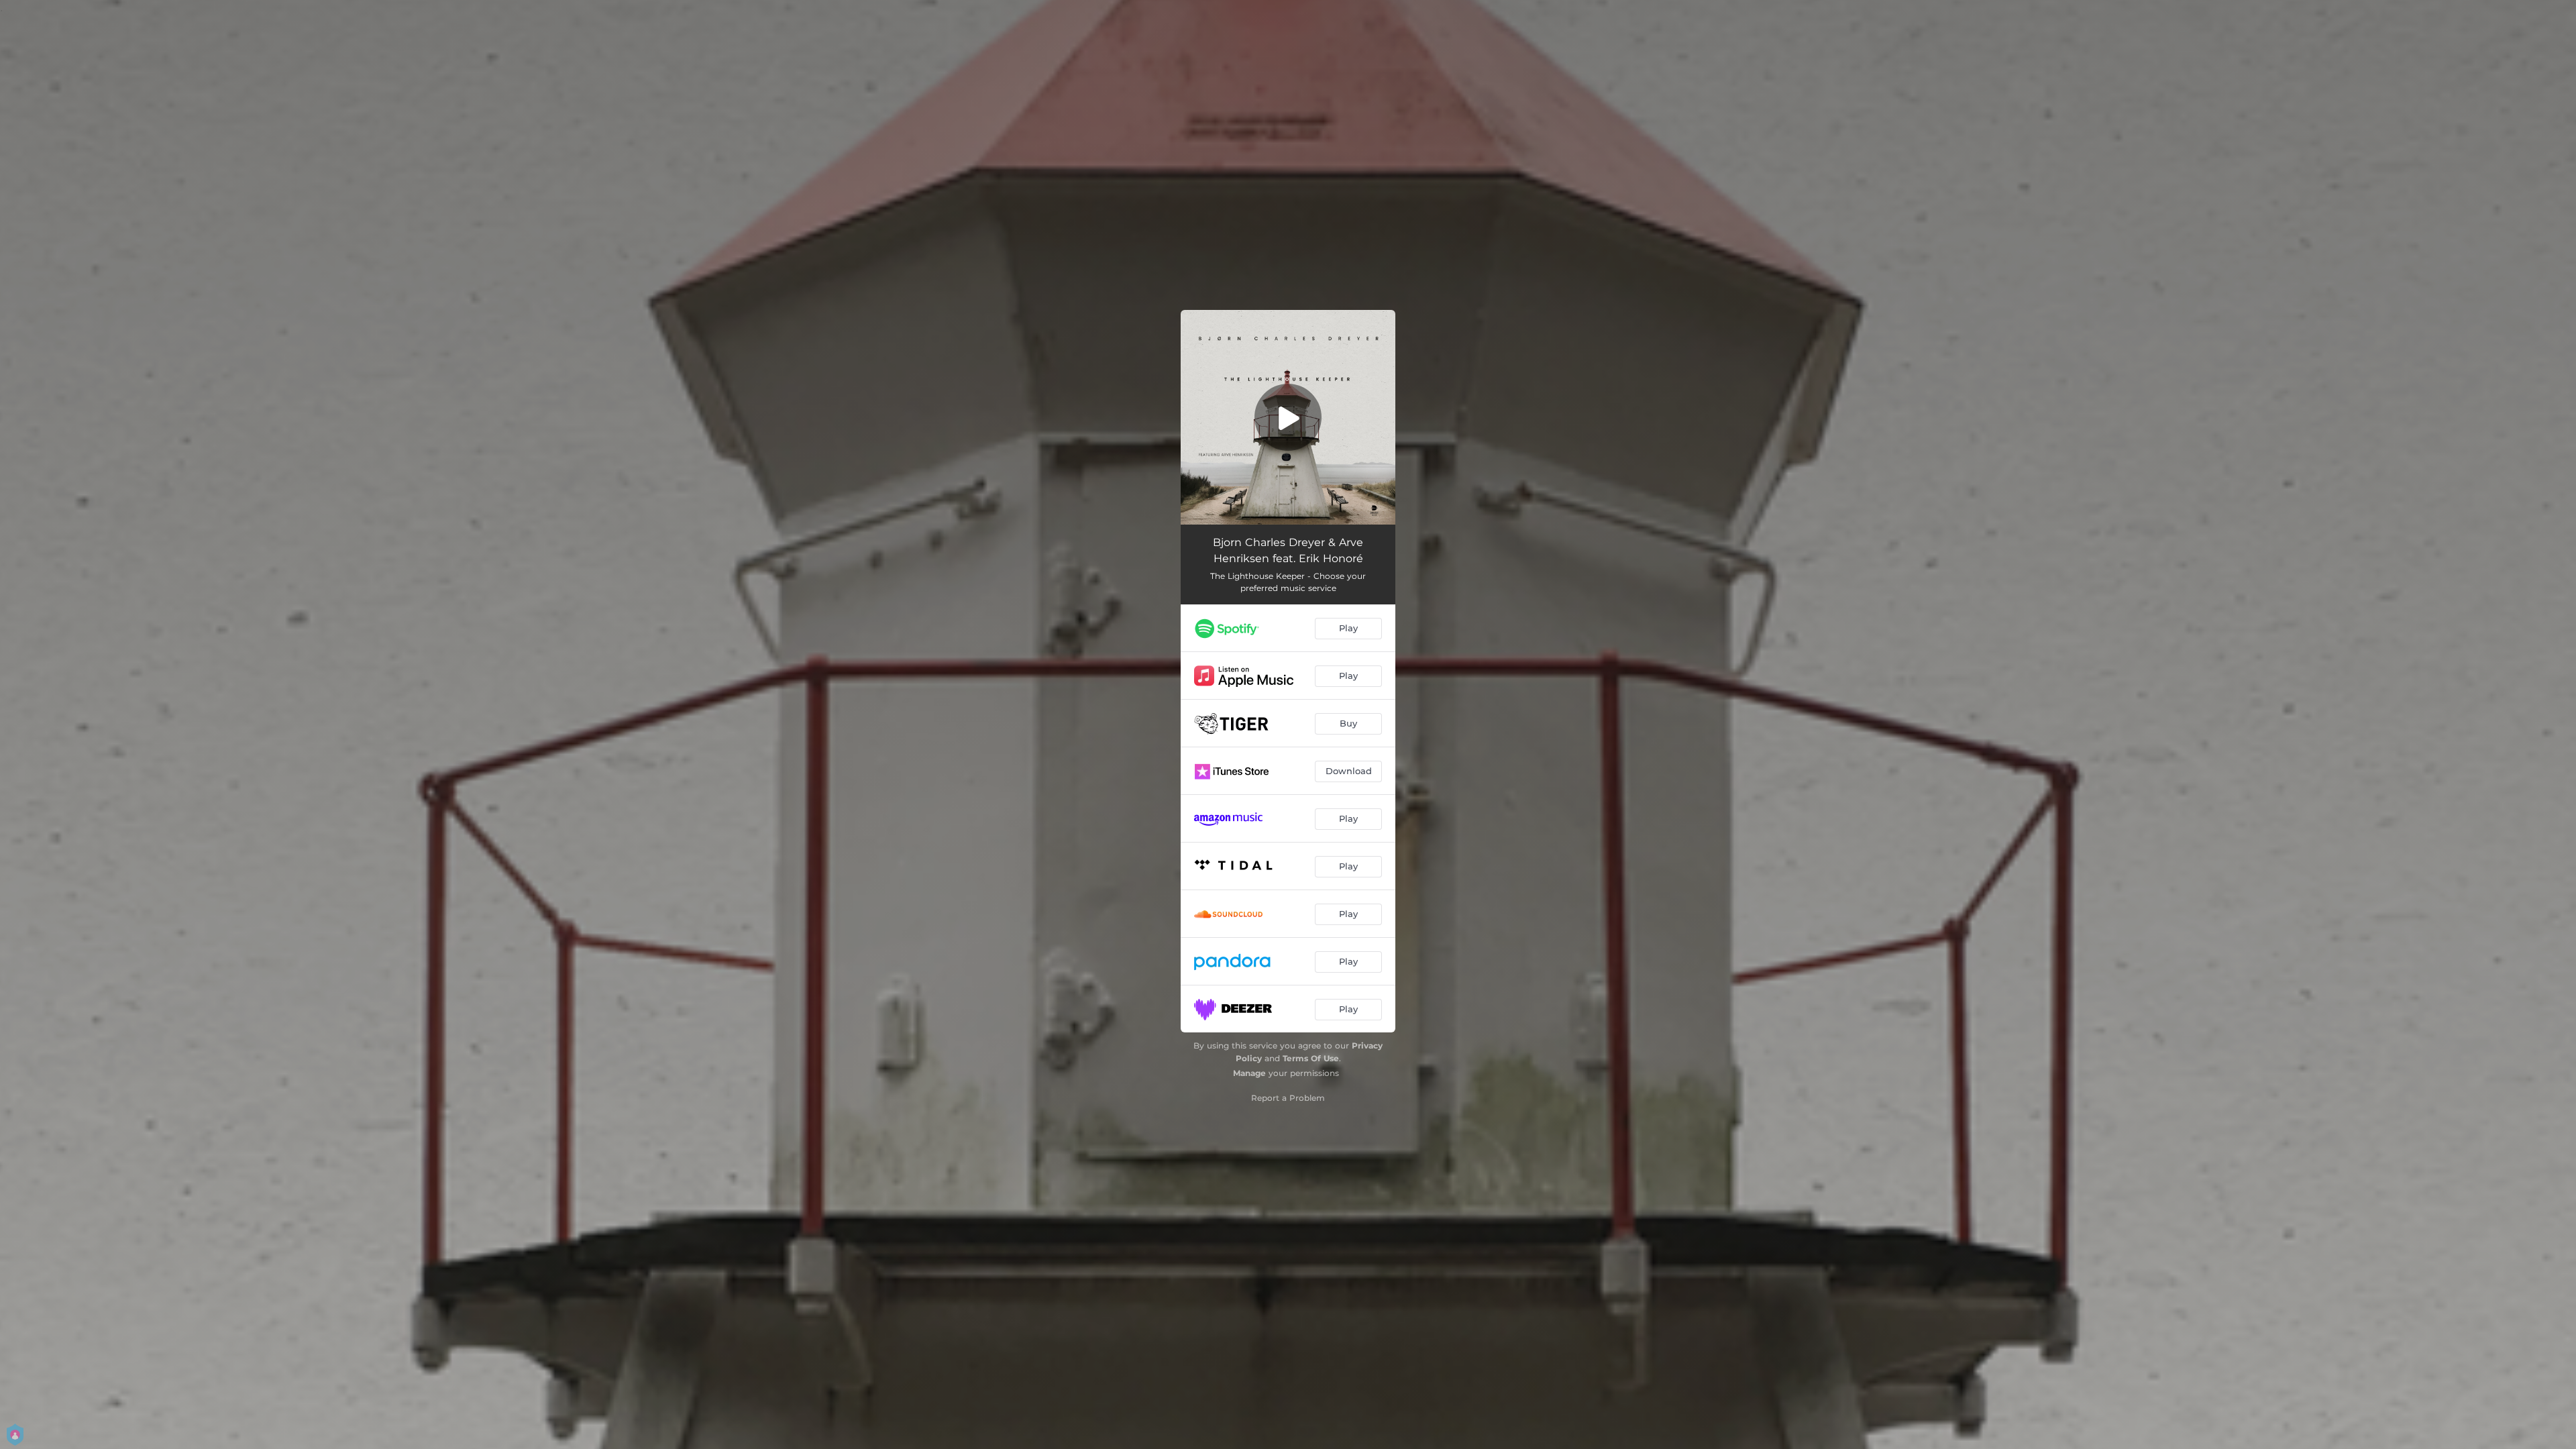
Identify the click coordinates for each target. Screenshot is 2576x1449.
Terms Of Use (1311, 1058)
